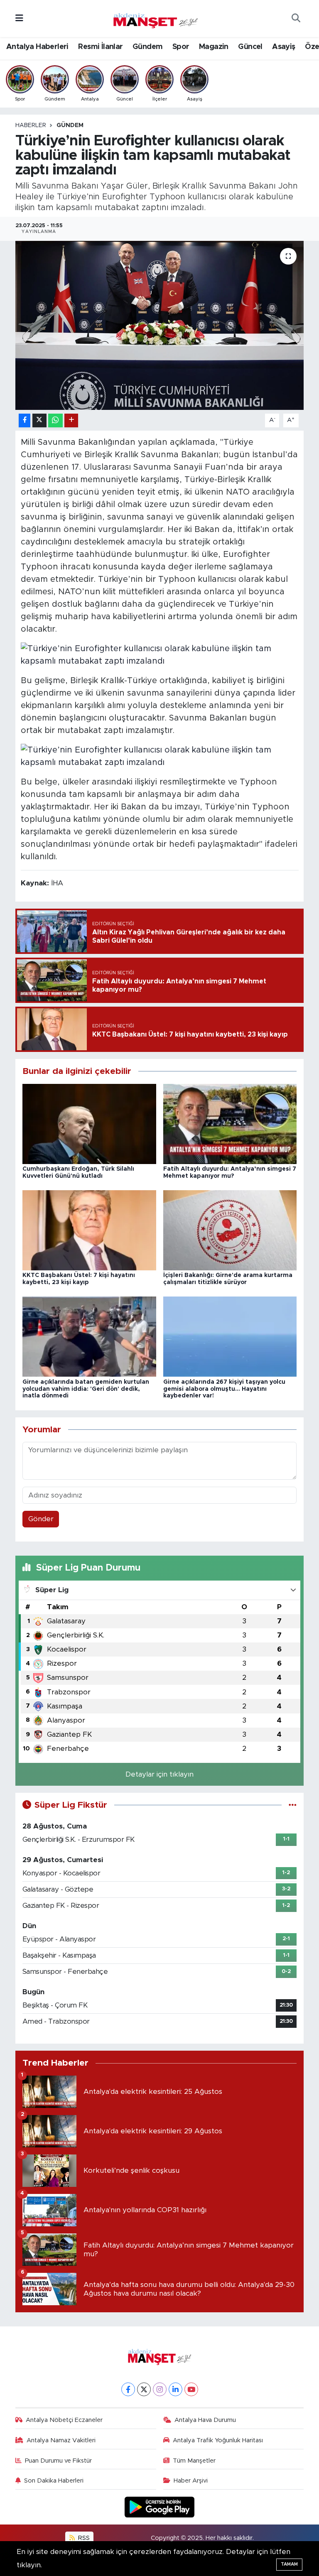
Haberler (31, 125)
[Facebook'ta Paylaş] (25, 420)
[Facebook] (128, 2389)
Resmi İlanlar (100, 47)
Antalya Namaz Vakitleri (61, 2440)
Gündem (147, 47)
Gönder (41, 1519)
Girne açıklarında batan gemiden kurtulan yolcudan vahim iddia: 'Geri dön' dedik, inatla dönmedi (86, 1389)
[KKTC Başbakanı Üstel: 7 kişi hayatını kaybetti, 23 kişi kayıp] (89, 1230)
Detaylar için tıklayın (159, 1774)
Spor (181, 47)
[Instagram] (160, 2389)
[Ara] (296, 19)
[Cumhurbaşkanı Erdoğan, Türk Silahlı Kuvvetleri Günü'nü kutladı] (89, 1124)
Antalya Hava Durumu (205, 2420)
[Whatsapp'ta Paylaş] (55, 420)
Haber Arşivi (191, 2481)
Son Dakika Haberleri (54, 2481)
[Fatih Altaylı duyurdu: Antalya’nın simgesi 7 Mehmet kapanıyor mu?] (230, 1124)
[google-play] (160, 2507)
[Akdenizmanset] (156, 18)
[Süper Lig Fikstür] (293, 1805)
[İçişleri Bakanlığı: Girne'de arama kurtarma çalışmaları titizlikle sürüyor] (230, 1230)
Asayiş (283, 47)
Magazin (214, 47)
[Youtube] (191, 2389)
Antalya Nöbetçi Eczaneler (64, 2420)
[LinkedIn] (175, 2389)
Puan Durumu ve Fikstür (58, 2461)
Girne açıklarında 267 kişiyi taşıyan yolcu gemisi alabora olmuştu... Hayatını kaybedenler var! (224, 1389)
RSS (83, 2538)
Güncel (250, 47)
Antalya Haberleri (37, 47)
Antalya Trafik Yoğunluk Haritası (218, 2440)
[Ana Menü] (19, 18)
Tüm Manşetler (194, 2461)
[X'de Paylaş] (39, 420)
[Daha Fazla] (71, 420)
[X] (144, 2389)
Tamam (289, 2564)
